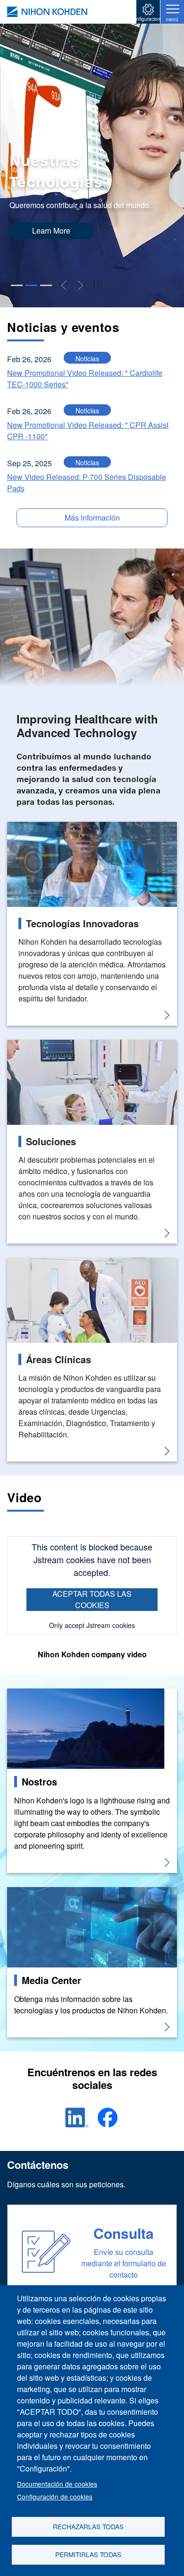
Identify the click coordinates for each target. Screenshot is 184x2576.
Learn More (51, 231)
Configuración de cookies (55, 2497)
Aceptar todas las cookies (92, 1599)
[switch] (96, 286)
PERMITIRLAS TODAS (88, 2554)
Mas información (35, 1694)
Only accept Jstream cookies (92, 1625)
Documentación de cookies (57, 2484)
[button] (17, 285)
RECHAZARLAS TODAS (88, 2526)
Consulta (124, 2233)
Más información (92, 518)
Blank (17, 827)
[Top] (47, 12)
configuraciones (148, 19)
